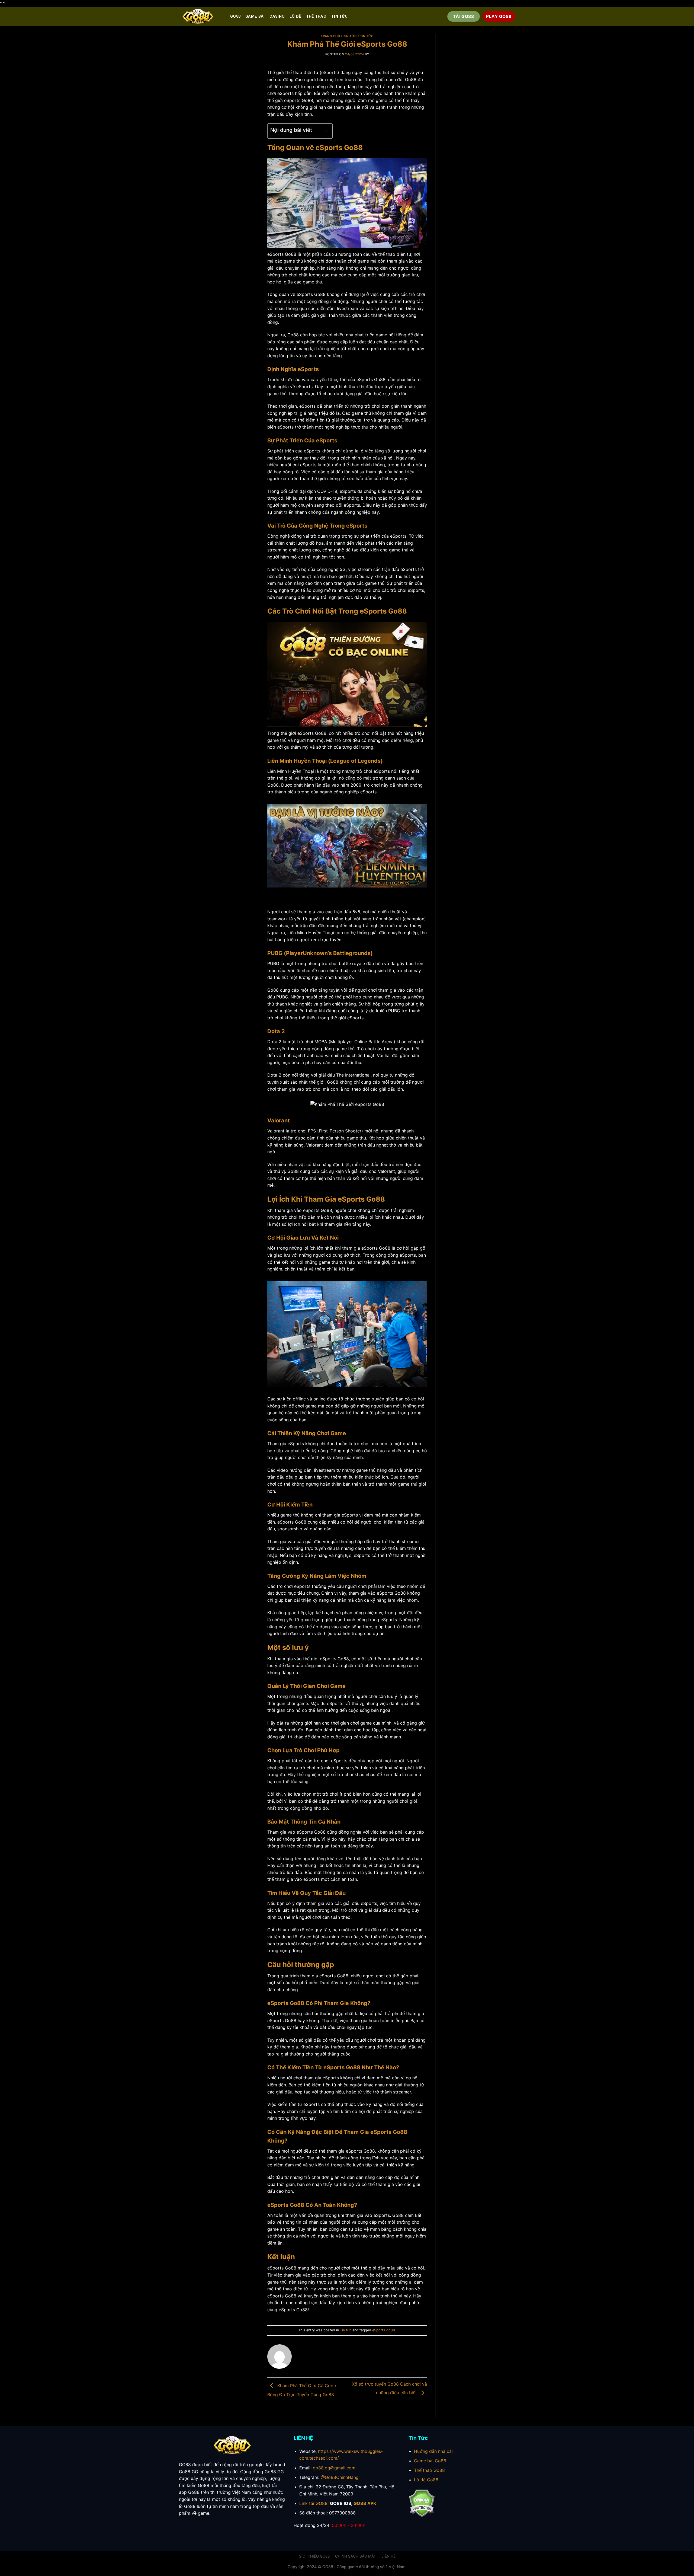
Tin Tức (350, 36)
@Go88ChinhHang (340, 2477)
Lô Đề (295, 16)
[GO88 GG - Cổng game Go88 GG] (200, 17)
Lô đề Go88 (426, 2480)
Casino (277, 16)
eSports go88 (384, 2330)
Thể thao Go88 (429, 2470)
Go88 (235, 16)
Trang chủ (330, 36)
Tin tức (339, 16)
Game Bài (255, 16)
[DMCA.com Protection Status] (422, 2503)
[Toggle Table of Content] (321, 131)
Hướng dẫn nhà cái (433, 2451)
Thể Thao (316, 16)
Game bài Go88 (430, 2461)
